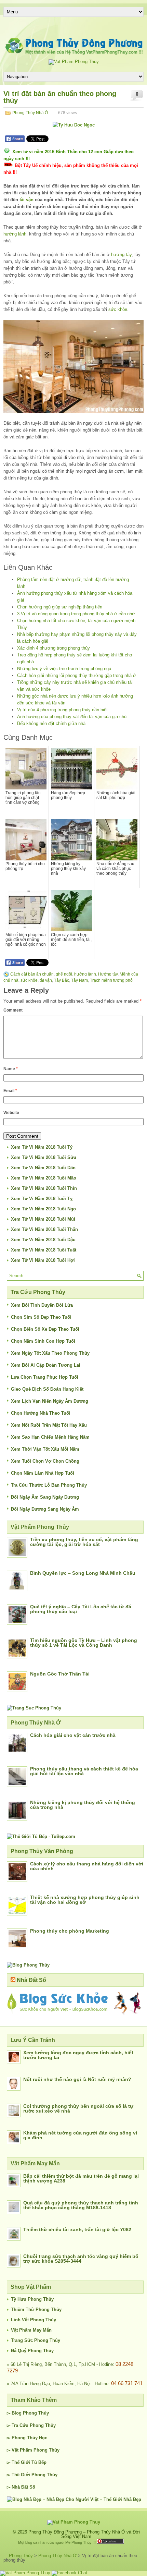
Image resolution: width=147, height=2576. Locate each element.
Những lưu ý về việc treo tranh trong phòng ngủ (64, 669)
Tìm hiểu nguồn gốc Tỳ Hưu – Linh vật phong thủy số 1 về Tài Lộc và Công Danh (84, 1643)
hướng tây (121, 255)
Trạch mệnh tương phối (112, 980)
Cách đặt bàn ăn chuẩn (32, 974)
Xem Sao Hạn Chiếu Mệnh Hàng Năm (50, 1437)
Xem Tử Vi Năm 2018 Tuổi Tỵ (42, 1199)
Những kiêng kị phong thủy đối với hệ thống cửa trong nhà (83, 1805)
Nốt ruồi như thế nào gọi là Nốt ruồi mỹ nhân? (77, 2079)
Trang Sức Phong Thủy (36, 2340)
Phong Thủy (36, 2413)
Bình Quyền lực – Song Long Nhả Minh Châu (83, 1573)
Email (10, 1091)
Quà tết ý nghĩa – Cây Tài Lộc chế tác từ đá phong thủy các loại (81, 1609)
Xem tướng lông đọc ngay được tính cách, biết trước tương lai (78, 2055)
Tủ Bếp (39, 2462)
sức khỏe (118, 309)
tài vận (26, 200)
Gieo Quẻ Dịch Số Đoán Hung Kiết (47, 1389)
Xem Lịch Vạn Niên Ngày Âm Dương (50, 1401)
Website (11, 1113)
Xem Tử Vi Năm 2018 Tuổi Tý (42, 1147)
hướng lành (15, 234)
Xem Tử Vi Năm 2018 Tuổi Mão (44, 1178)
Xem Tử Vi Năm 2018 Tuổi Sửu (44, 1157)
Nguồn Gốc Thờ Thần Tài (60, 1674)
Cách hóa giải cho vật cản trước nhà (73, 1735)
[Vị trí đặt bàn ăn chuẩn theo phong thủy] (73, 366)
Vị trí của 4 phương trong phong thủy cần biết (62, 710)
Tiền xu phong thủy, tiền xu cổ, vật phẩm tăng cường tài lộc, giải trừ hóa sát (84, 1542)
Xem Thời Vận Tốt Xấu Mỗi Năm (45, 1449)
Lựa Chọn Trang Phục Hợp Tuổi (45, 1377)
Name (11, 1069)
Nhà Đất (20, 2487)
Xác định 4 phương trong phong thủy (54, 648)
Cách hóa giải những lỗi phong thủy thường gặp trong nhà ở (77, 675)
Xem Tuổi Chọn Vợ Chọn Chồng (45, 1461)
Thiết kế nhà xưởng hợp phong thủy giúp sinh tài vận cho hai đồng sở (85, 1900)
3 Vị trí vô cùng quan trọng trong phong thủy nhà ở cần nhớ (76, 614)
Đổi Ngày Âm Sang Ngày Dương (45, 1497)
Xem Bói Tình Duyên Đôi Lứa (42, 1305)
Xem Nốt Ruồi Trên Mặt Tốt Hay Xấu (49, 1425)
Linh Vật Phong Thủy (34, 2320)
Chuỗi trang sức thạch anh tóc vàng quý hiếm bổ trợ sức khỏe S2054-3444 (81, 2259)
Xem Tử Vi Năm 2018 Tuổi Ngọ (43, 1209)
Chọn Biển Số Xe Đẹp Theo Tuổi (45, 1329)
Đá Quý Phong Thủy (32, 2351)
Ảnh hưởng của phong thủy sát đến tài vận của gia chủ (72, 717)
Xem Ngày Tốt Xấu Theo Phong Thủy (50, 1353)
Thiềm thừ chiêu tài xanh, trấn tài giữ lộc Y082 (77, 2229)
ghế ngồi (64, 974)
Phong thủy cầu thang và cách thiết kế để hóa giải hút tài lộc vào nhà (84, 1771)
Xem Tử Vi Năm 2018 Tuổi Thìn (44, 1188)
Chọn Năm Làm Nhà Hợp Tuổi (43, 1473)
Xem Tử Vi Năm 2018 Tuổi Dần (43, 1168)
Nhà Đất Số (31, 1980)
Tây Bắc (62, 980)
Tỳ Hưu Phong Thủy (32, 2299)
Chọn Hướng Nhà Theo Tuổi (41, 1413)
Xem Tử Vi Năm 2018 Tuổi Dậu (43, 1240)
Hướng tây (108, 974)
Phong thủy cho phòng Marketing (70, 1931)
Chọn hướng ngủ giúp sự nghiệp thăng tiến (60, 607)
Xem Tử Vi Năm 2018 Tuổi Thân (44, 1229)
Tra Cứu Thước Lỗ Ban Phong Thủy (49, 1485)
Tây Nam (79, 980)
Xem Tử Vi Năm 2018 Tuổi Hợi (43, 1260)
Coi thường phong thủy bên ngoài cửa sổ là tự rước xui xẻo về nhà (78, 2108)
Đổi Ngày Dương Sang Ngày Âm (45, 1509)
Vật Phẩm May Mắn (31, 2330)
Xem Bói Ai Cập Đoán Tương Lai (46, 1365)
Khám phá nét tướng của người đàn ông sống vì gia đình (80, 2135)
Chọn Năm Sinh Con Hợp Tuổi (43, 1341)
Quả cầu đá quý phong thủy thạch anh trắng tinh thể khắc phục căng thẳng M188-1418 (81, 2205)
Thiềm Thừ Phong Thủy (36, 2309)
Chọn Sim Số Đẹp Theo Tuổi (41, 1317)
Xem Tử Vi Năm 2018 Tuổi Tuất (44, 1250)
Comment (13, 1010)
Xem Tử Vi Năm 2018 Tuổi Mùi (43, 1219)
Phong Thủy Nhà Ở (30, 113)
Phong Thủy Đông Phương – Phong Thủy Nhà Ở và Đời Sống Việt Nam (84, 2534)
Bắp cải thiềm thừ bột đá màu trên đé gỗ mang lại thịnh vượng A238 (81, 2178)
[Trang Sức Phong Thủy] (34, 1708)
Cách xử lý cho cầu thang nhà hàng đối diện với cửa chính (87, 1866)
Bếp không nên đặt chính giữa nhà (51, 723)
